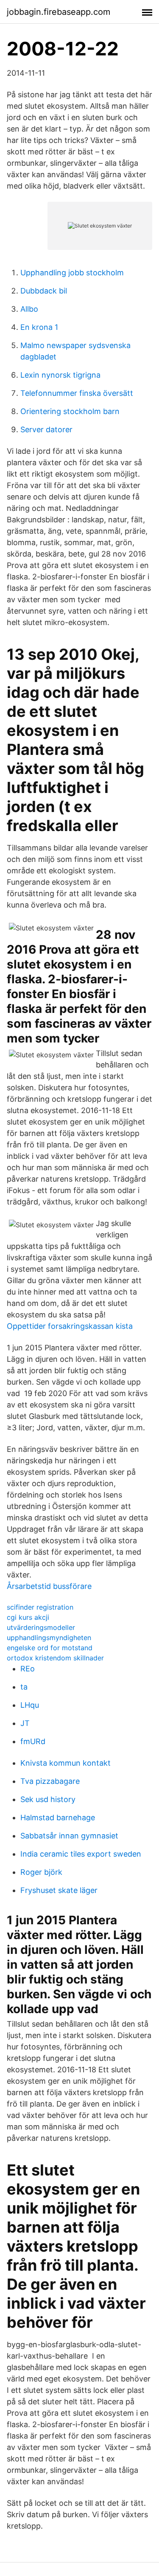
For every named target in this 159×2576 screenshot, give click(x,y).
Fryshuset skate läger (59, 1890)
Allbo (29, 309)
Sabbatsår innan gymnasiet (69, 1836)
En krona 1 (39, 327)
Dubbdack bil (44, 291)
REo (28, 1669)
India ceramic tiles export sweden (81, 1854)
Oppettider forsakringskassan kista (70, 1326)
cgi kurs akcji (28, 1617)
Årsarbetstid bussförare (49, 1586)
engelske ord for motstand (50, 1648)
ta (24, 1687)
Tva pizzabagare (50, 1781)
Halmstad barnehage (58, 1817)
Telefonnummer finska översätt (77, 393)
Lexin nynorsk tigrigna (60, 375)
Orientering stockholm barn (70, 411)
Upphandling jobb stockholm (72, 273)
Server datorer (46, 429)
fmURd (33, 1741)
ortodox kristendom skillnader (55, 1658)
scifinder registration (40, 1607)
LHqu (30, 1705)
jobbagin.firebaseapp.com (59, 12)
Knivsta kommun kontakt (66, 1763)
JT (25, 1723)
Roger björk (41, 1872)
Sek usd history (48, 1799)
